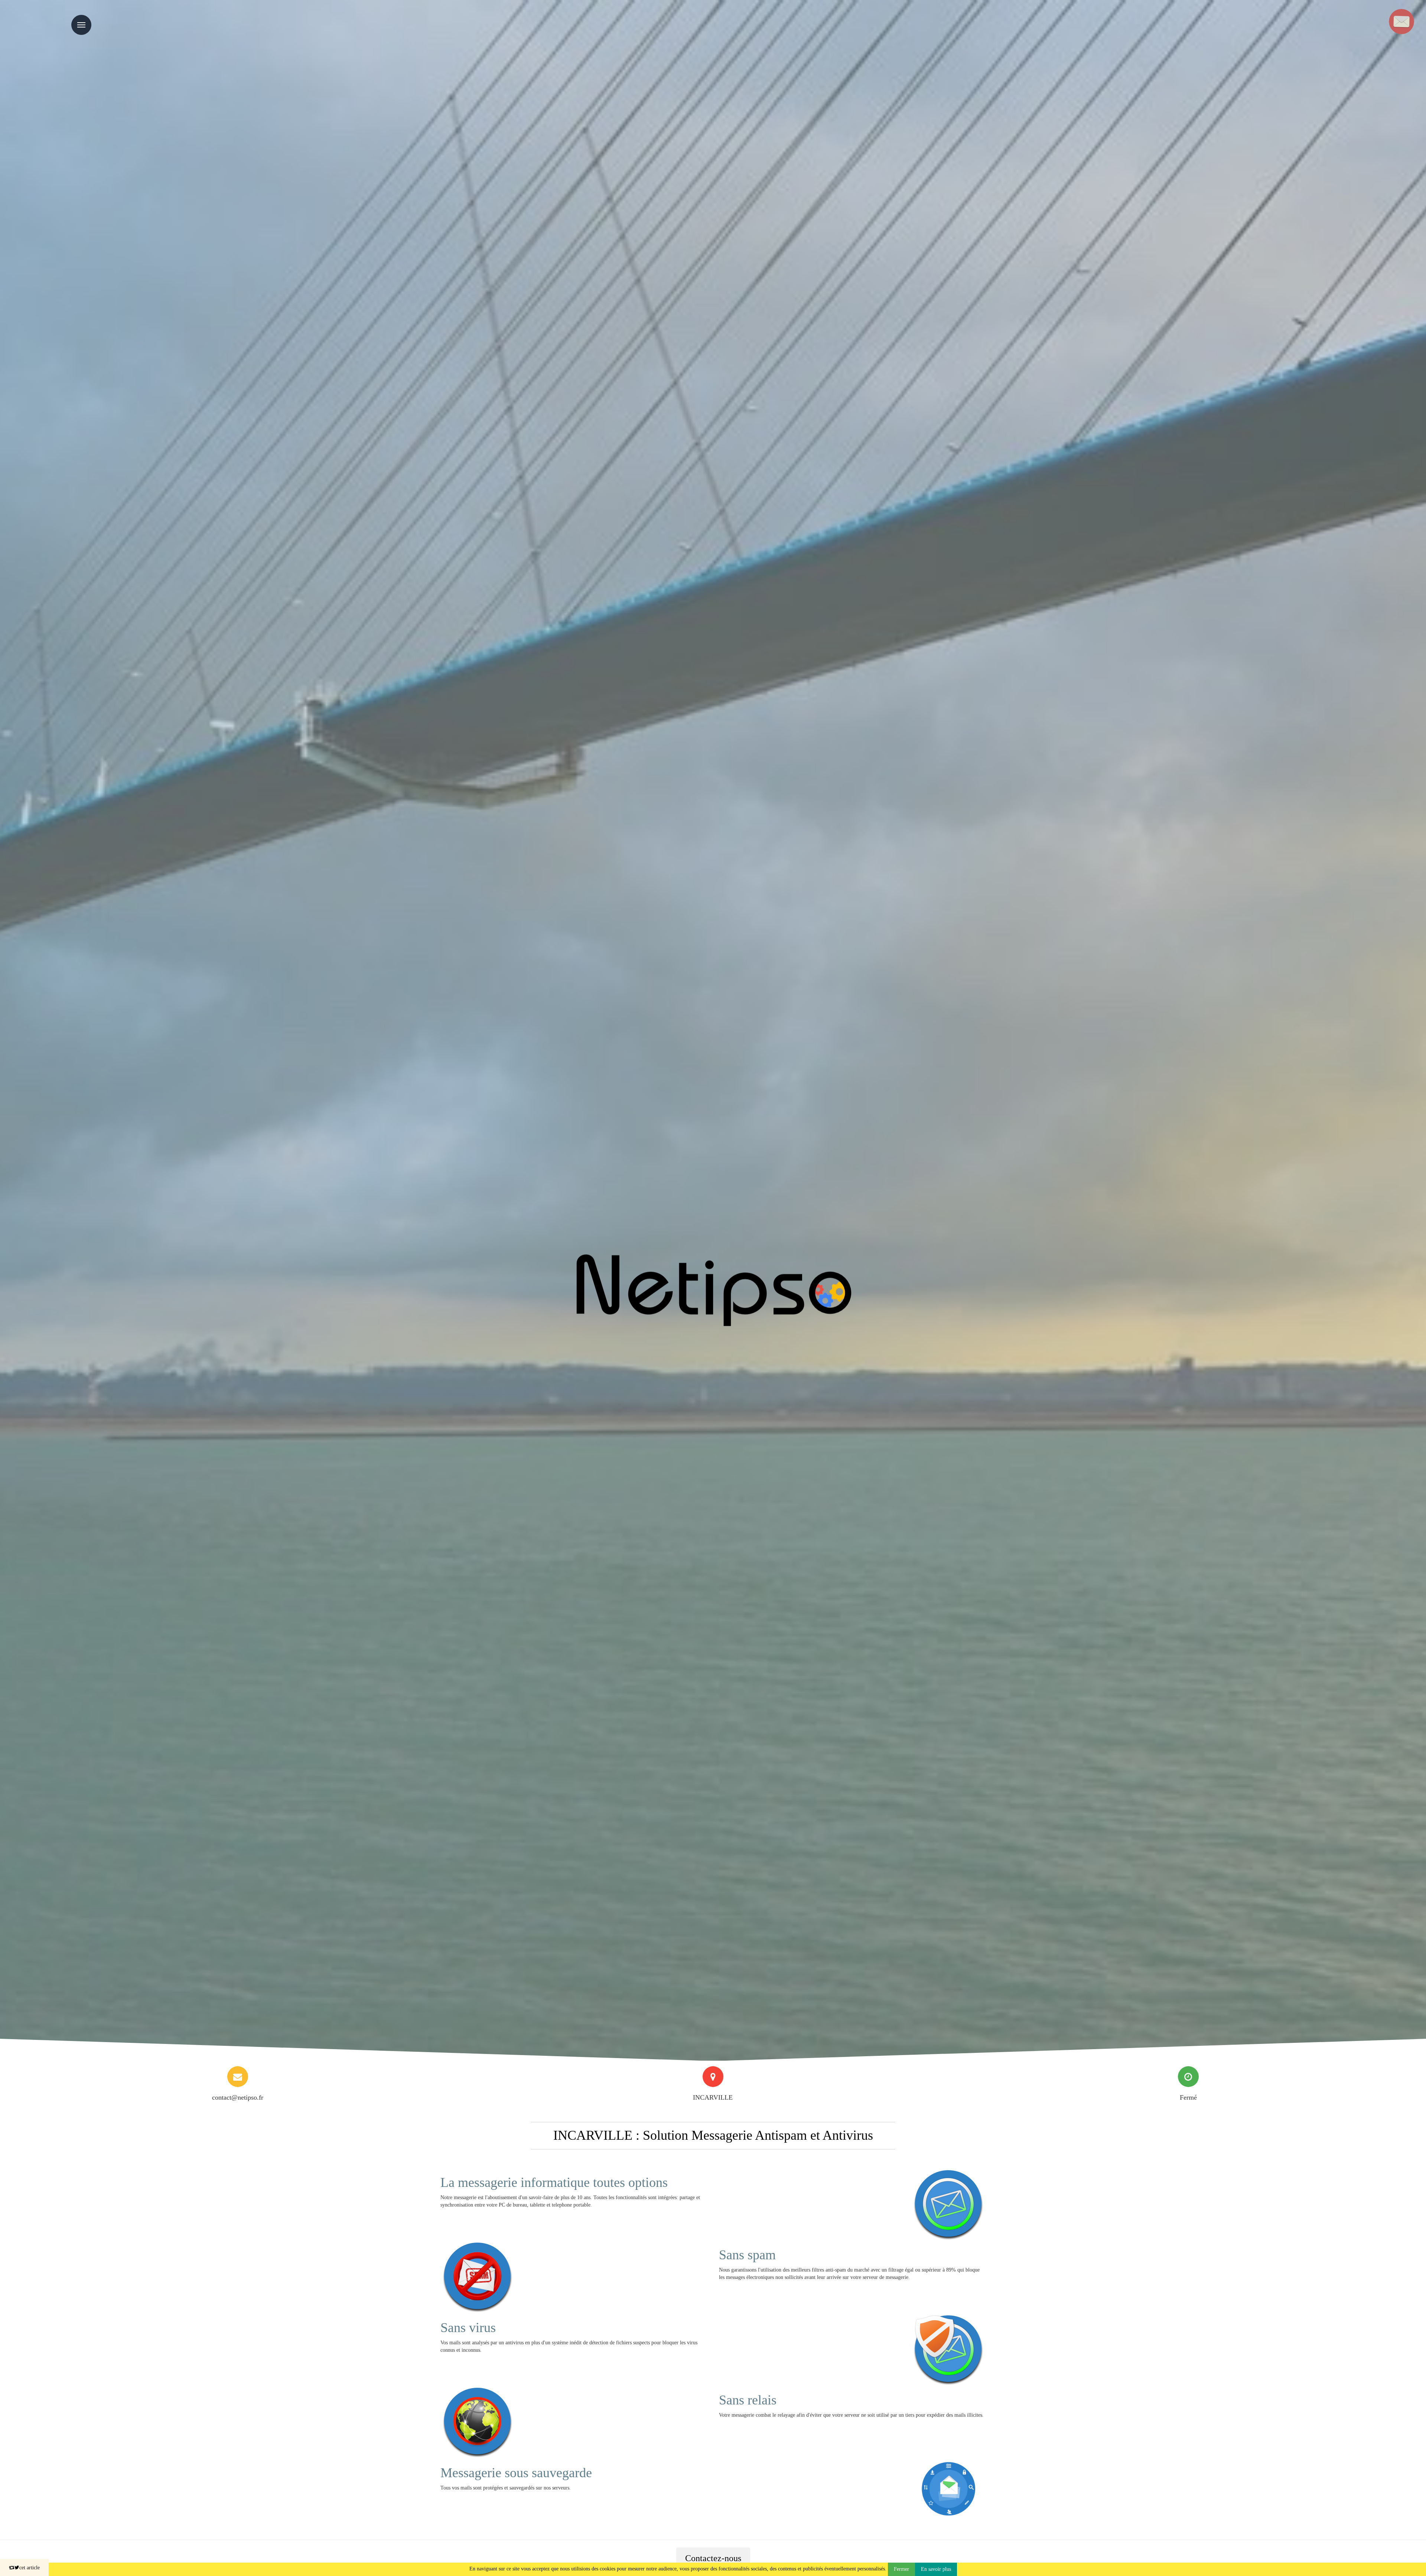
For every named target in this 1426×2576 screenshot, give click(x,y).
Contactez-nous (713, 2558)
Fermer (901, 2569)
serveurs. (561, 2488)
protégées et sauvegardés (509, 2488)
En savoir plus (936, 2569)
